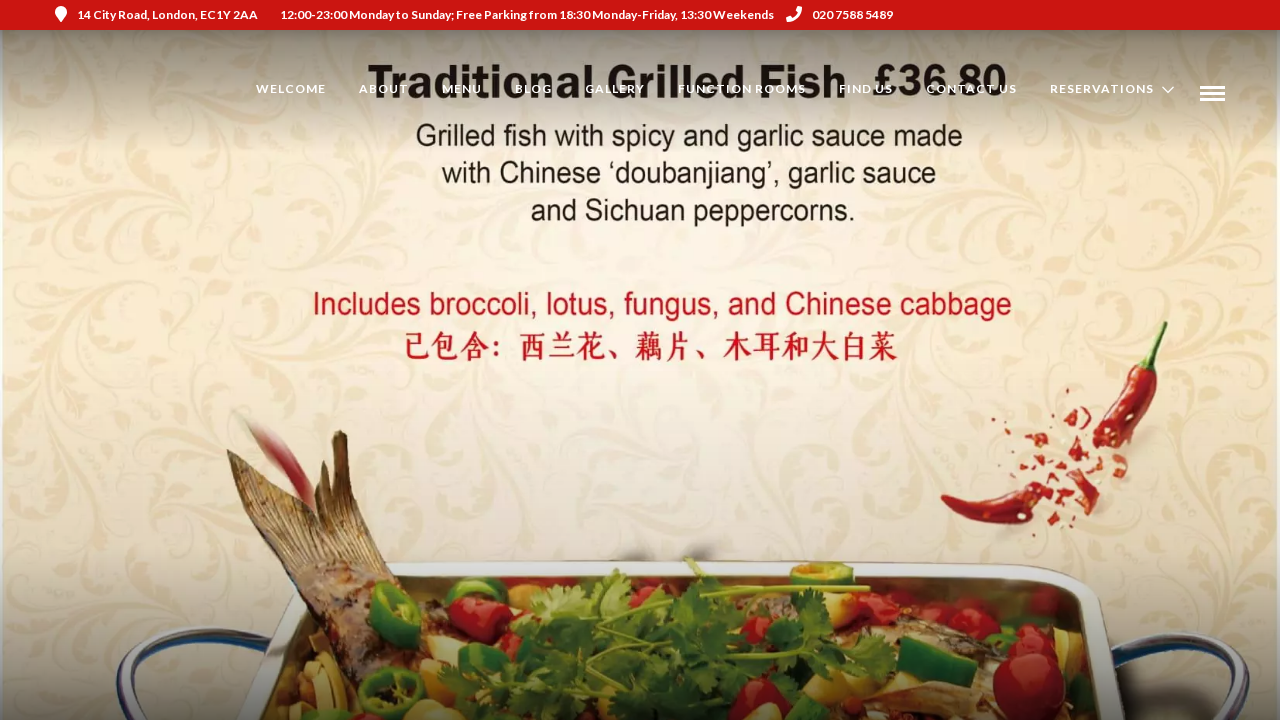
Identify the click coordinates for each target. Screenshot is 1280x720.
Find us (866, 88)
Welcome (291, 88)
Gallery (615, 88)
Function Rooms (742, 88)
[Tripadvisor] (1218, 15)
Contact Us (971, 88)
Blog (533, 88)
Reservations (1102, 88)
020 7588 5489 (852, 14)
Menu (462, 88)
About (384, 88)
